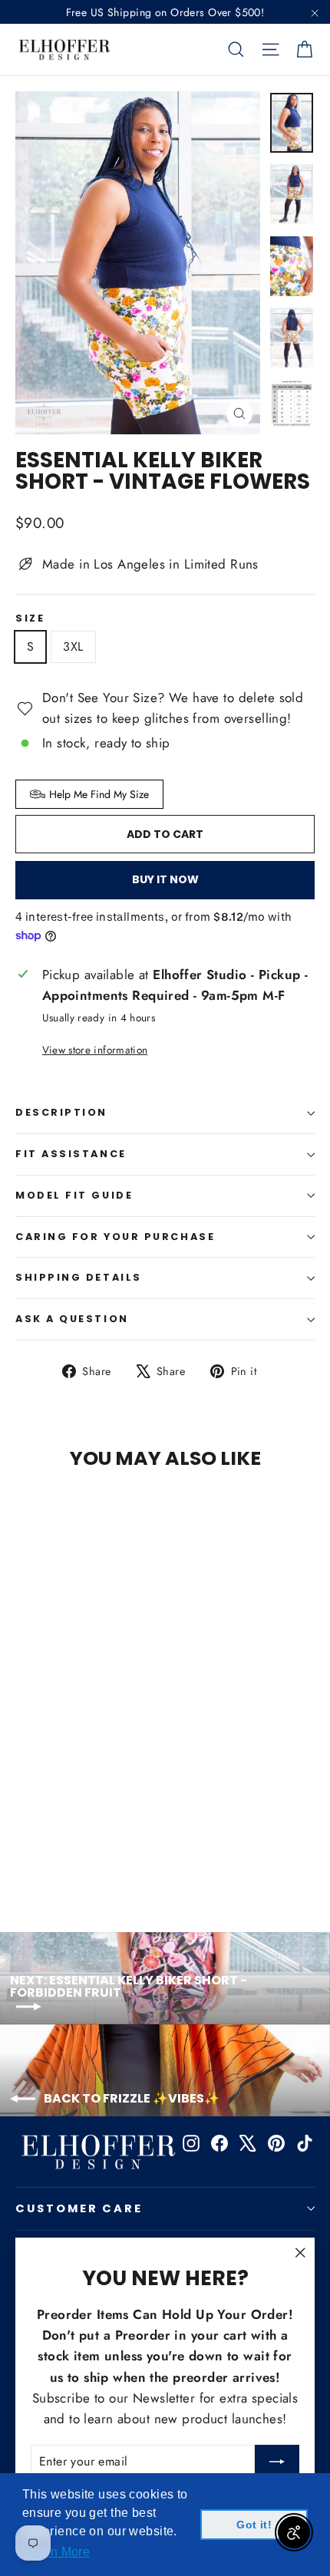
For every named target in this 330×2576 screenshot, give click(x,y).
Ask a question (72, 1319)
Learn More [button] (57, 2552)
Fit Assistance (71, 1154)
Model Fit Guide (74, 1195)
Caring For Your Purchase (115, 1237)
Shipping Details (79, 1277)
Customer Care (79, 2208)
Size (30, 619)
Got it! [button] (254, 2525)
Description (61, 1112)
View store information (95, 1050)
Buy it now (165, 879)
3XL (73, 646)
